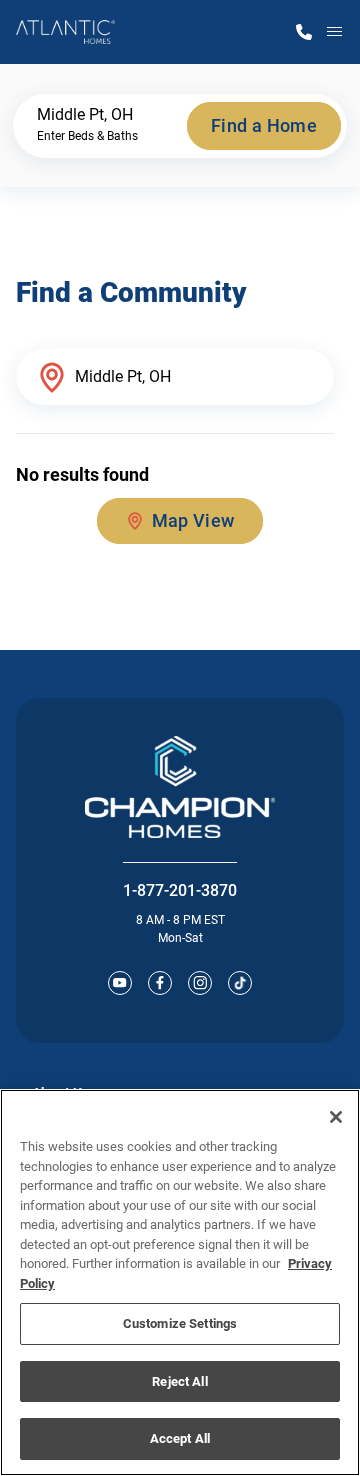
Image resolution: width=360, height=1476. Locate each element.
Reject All (179, 1381)
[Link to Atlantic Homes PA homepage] (65, 32)
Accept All (180, 1438)
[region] (180, 1282)
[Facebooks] (160, 983)
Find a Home (264, 125)
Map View (193, 520)
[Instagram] (200, 983)
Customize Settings (180, 1323)
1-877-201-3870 (180, 890)
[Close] (336, 1117)
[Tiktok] (240, 983)
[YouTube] (120, 983)
